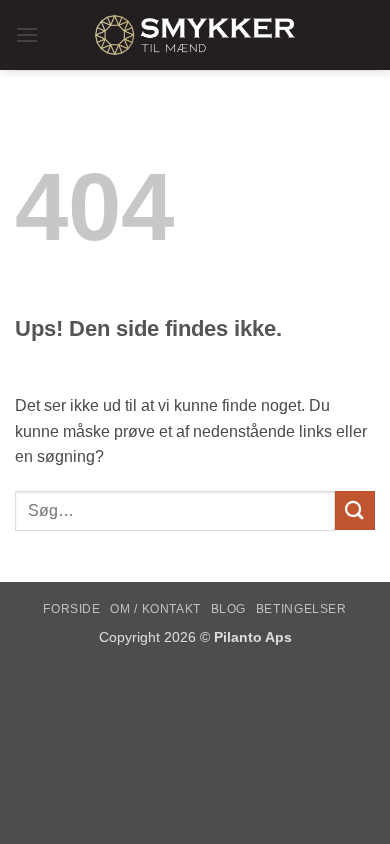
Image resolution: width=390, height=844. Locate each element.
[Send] (355, 510)
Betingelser (301, 609)
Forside (71, 609)
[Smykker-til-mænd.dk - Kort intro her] (195, 35)
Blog (228, 609)
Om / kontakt (155, 609)
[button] (27, 34)
